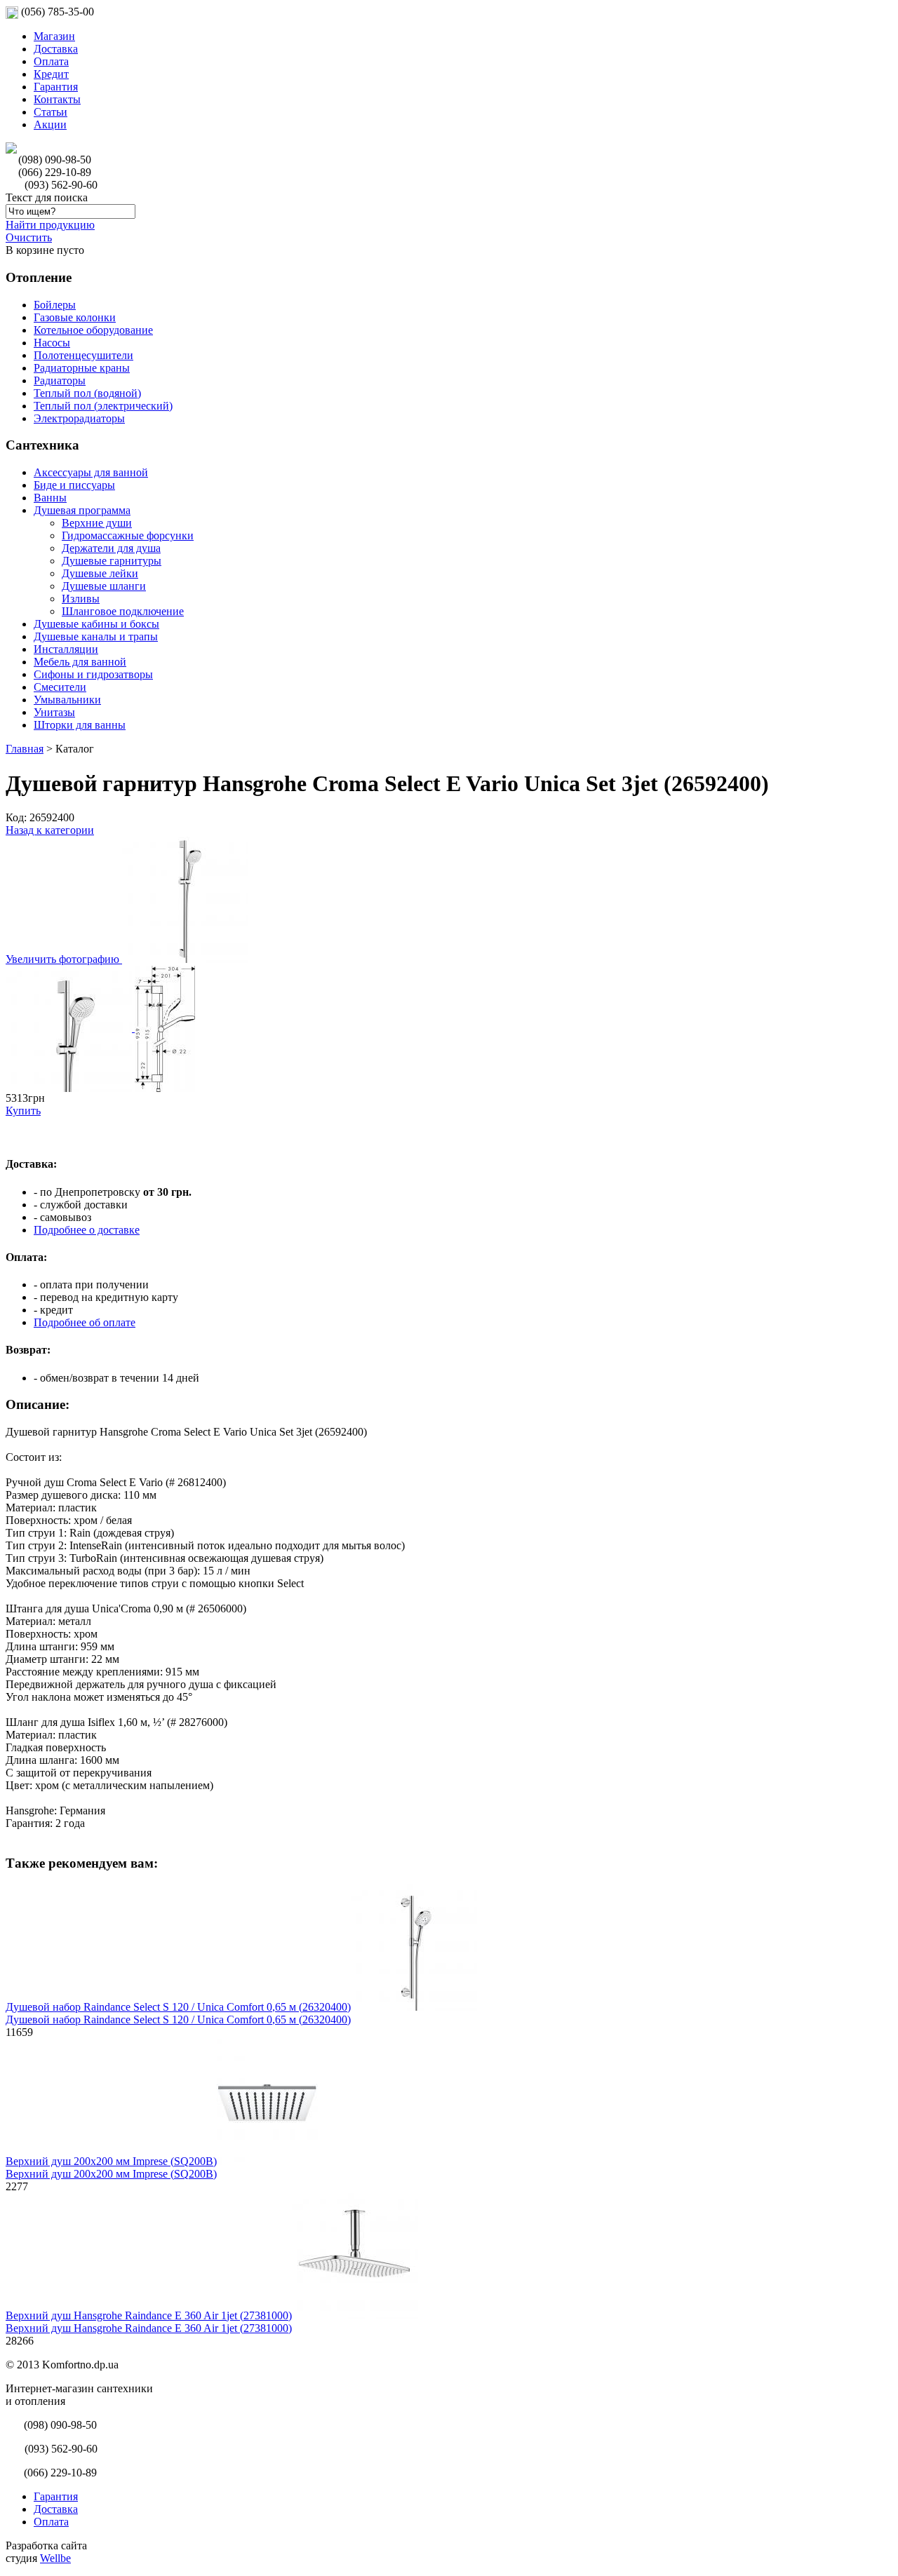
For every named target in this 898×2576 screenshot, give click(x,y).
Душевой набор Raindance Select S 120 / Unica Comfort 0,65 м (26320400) (178, 2007)
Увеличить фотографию (64, 959)
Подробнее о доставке (87, 1230)
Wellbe (55, 2558)
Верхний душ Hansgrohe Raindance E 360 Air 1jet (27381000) (149, 2315)
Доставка (56, 49)
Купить (23, 1111)
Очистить (29, 237)
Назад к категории (50, 830)
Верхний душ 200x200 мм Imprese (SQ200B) (111, 2161)
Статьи (51, 112)
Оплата (51, 61)
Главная (25, 749)
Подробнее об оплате (85, 1322)
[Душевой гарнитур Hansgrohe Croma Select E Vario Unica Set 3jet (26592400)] (70, 1028)
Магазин (54, 36)
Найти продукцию (50, 225)
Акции (50, 124)
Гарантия (56, 87)
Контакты (57, 99)
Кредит (51, 74)
